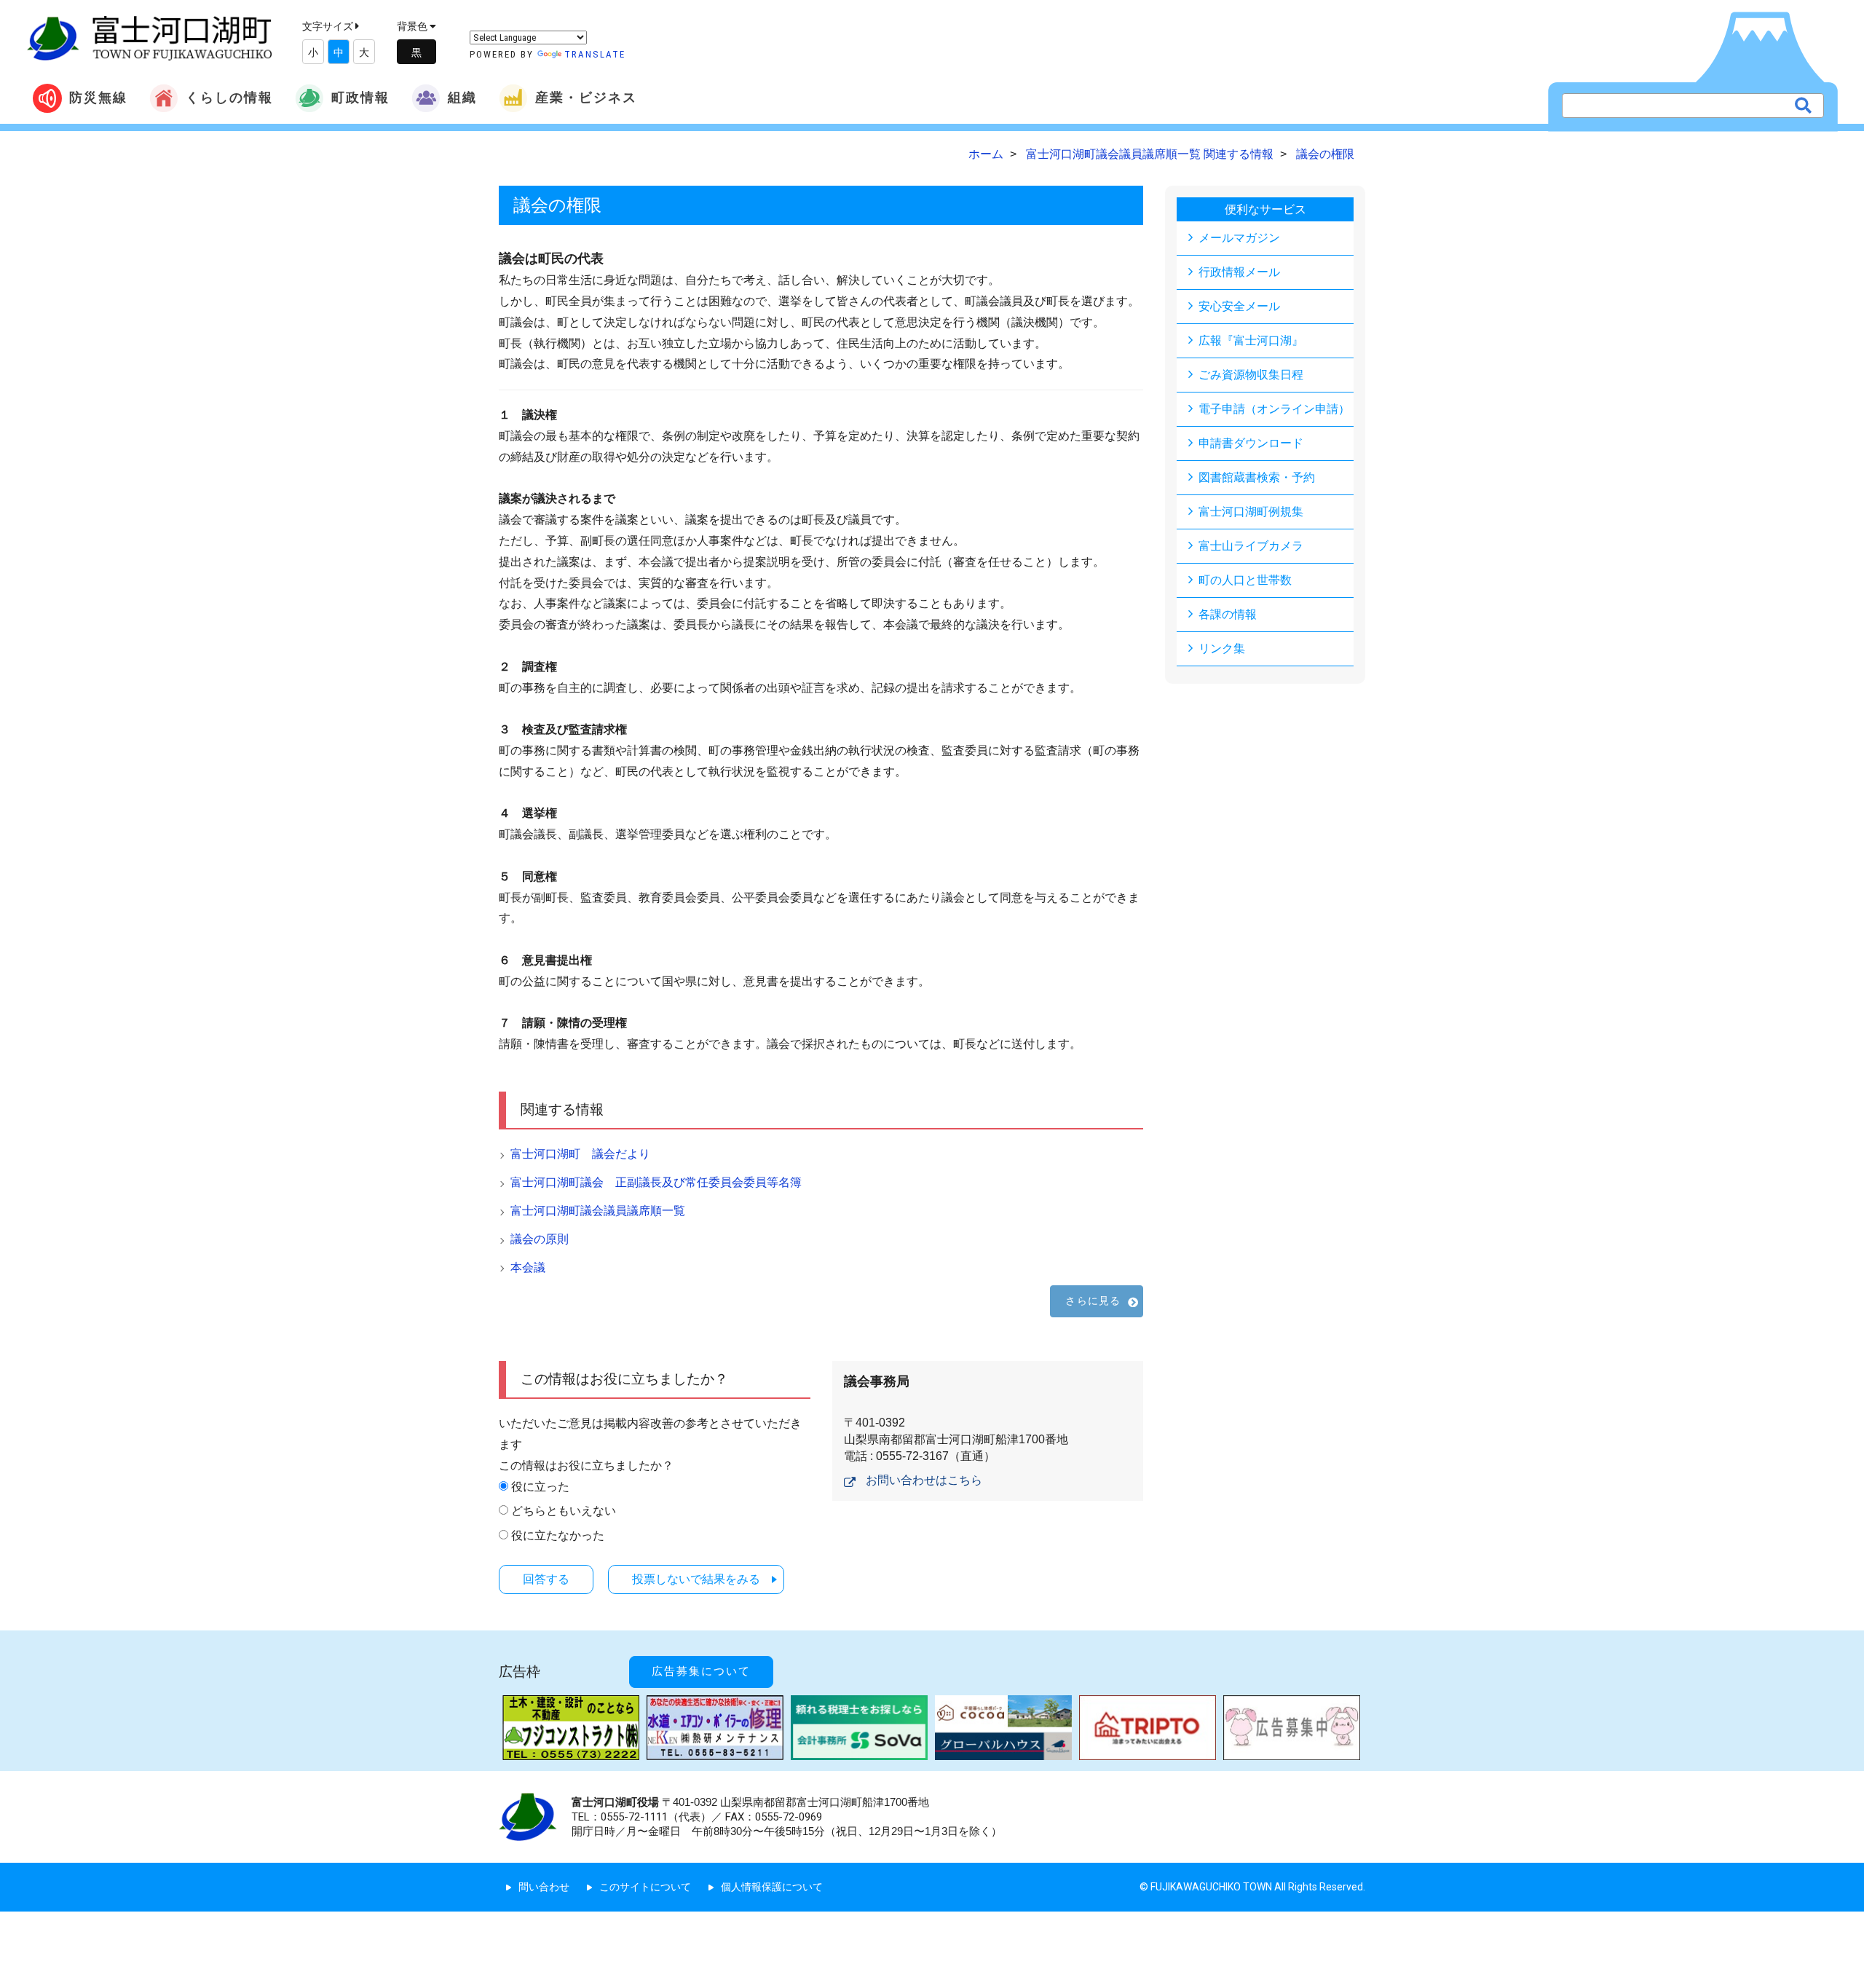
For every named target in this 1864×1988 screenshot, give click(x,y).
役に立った (540, 1487)
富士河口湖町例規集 (1251, 512)
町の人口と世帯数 (1245, 580)
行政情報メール (1239, 272)
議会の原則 (540, 1239)
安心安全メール (1239, 306)
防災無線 (98, 97)
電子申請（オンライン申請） (1274, 409)
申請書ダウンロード (1251, 443)
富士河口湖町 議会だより (580, 1154)
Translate (595, 54)
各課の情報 (1228, 614)
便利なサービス (1265, 209)
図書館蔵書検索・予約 (1257, 477)
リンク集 (1222, 648)
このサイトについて (645, 1887)
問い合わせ (544, 1887)
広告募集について (701, 1671)
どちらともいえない (564, 1511)
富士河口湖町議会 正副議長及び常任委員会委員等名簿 (656, 1182)
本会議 (528, 1267)
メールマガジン (1239, 238)
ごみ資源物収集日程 (1251, 375)
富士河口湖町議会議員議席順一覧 (598, 1211)
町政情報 (360, 97)
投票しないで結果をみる (696, 1579)
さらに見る (1093, 1301)
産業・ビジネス (586, 97)
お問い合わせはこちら (924, 1480)
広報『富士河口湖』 (1251, 340)
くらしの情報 (229, 97)
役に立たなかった (558, 1535)
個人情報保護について (772, 1887)
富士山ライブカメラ (1251, 546)
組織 (462, 97)
